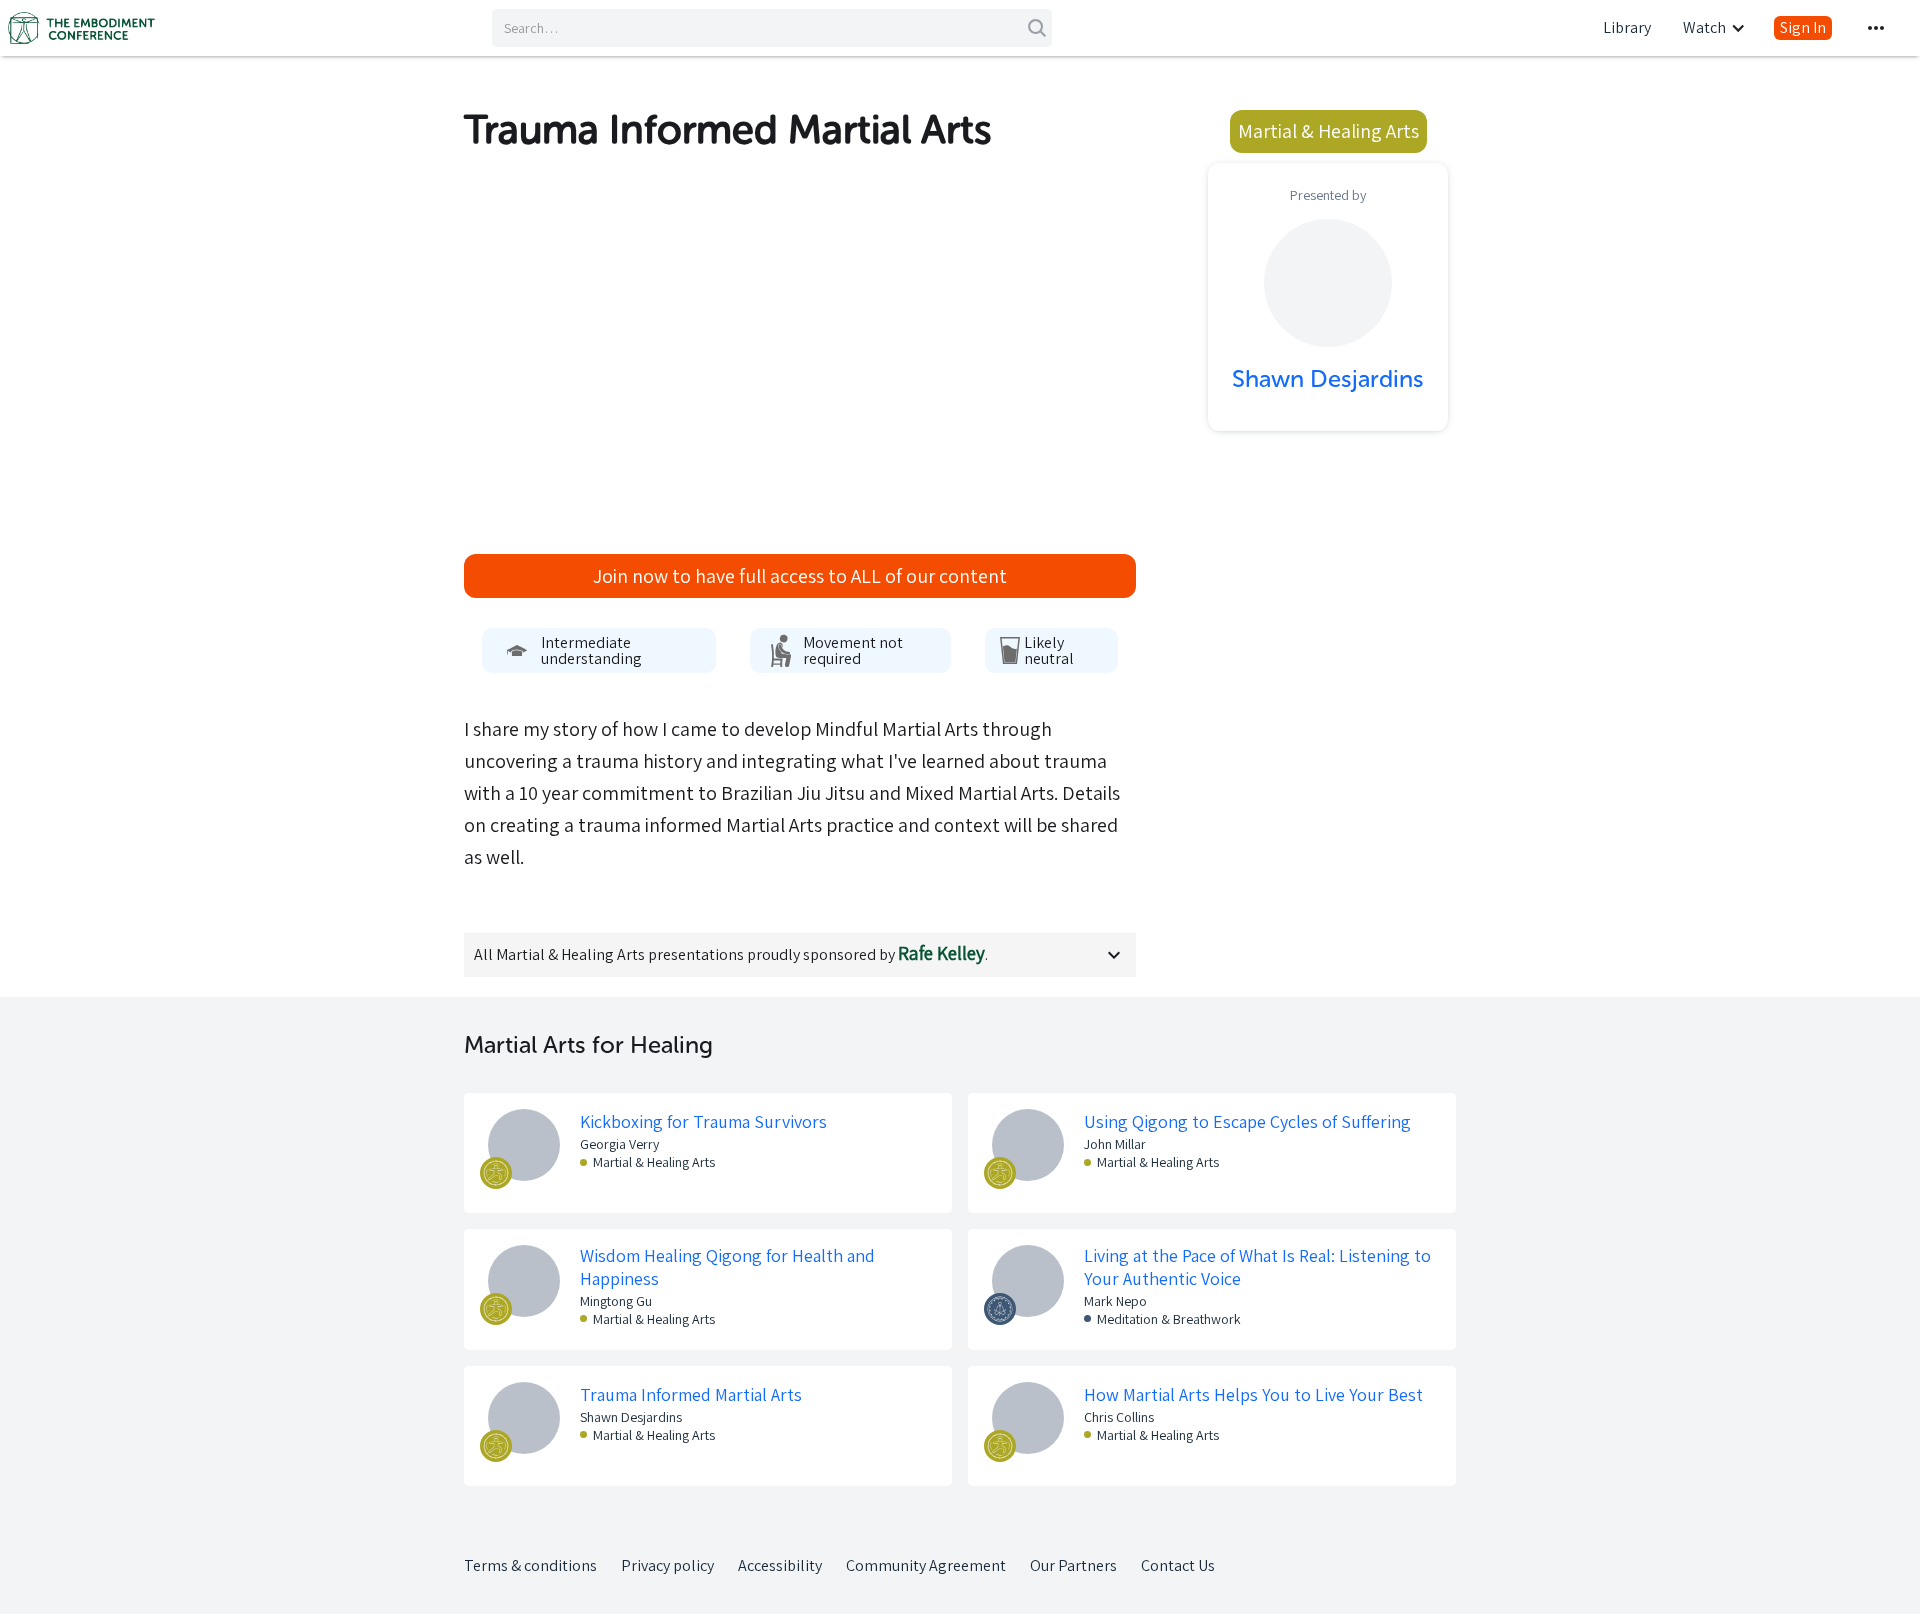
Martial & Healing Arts (654, 1162)
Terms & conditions (530, 1565)
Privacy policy (667, 1565)
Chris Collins (1119, 1417)
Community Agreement (926, 1565)
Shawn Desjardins (631, 1417)
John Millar (1115, 1144)
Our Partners (1073, 1565)
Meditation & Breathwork (1169, 1319)
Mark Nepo (1115, 1301)
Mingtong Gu (616, 1301)
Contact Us (1178, 1565)
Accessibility (780, 1565)
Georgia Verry (619, 1144)
